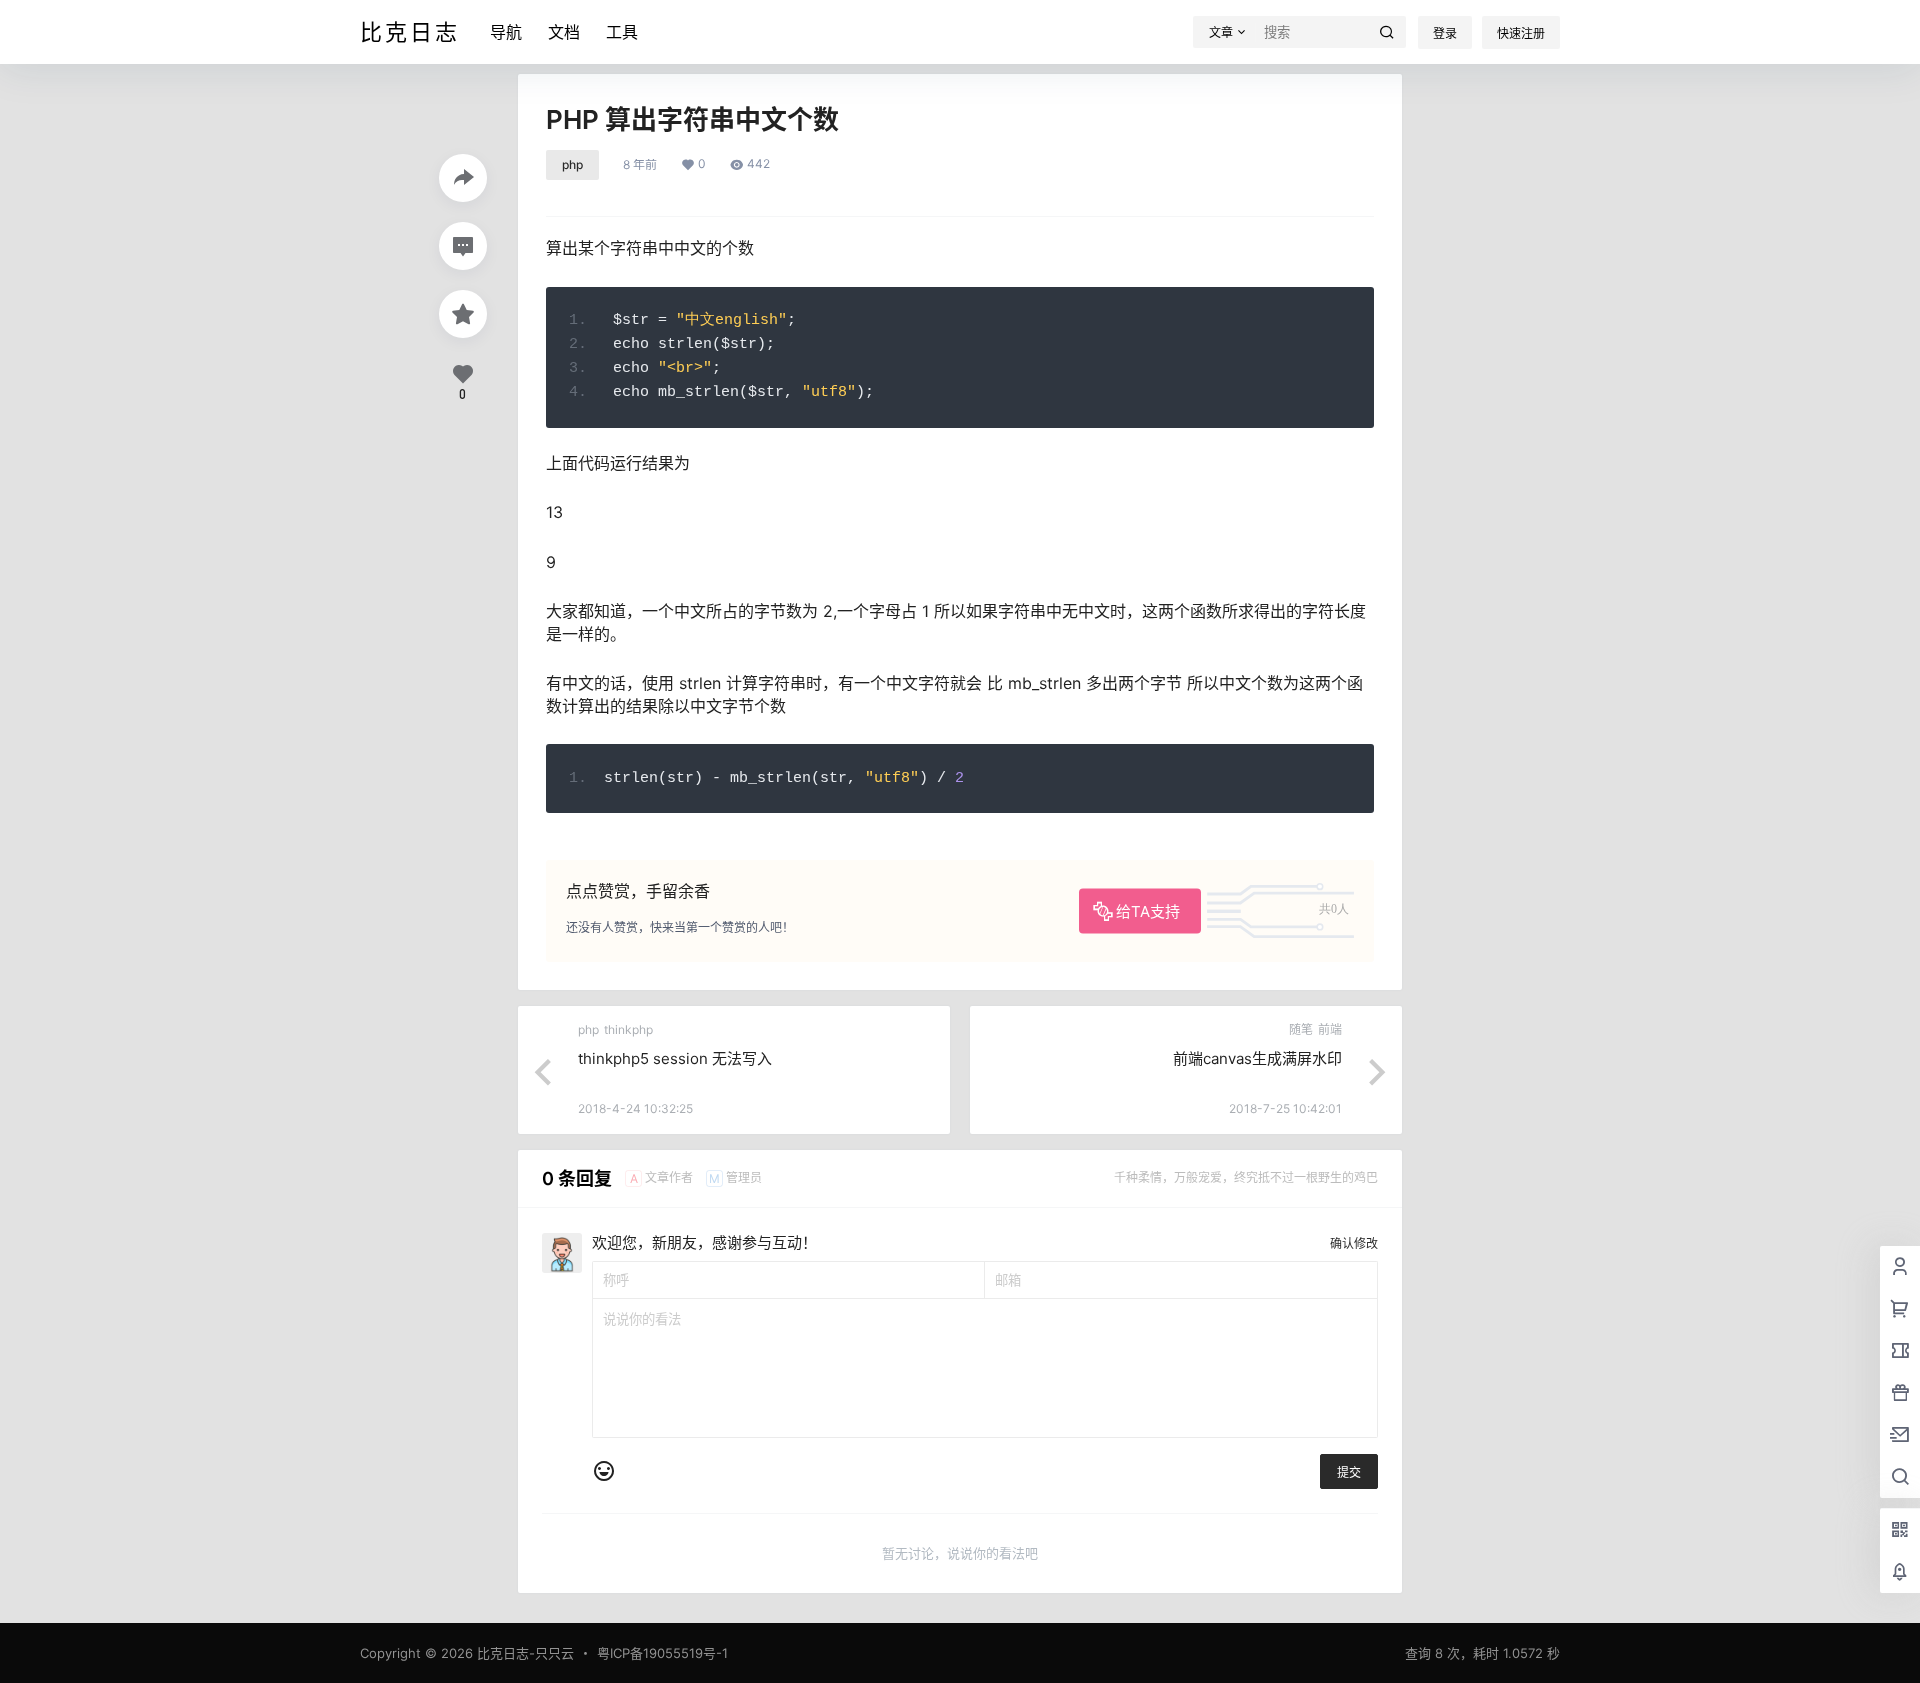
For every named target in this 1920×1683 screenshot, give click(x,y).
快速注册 (1521, 33)
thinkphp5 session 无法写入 (675, 1058)
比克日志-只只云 (523, 1653)
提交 (1349, 1472)
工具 (622, 32)
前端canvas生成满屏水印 (1257, 1058)
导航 (506, 32)
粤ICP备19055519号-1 (662, 1653)
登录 (1445, 33)
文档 (564, 32)
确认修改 (1354, 1243)
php (572, 164)
